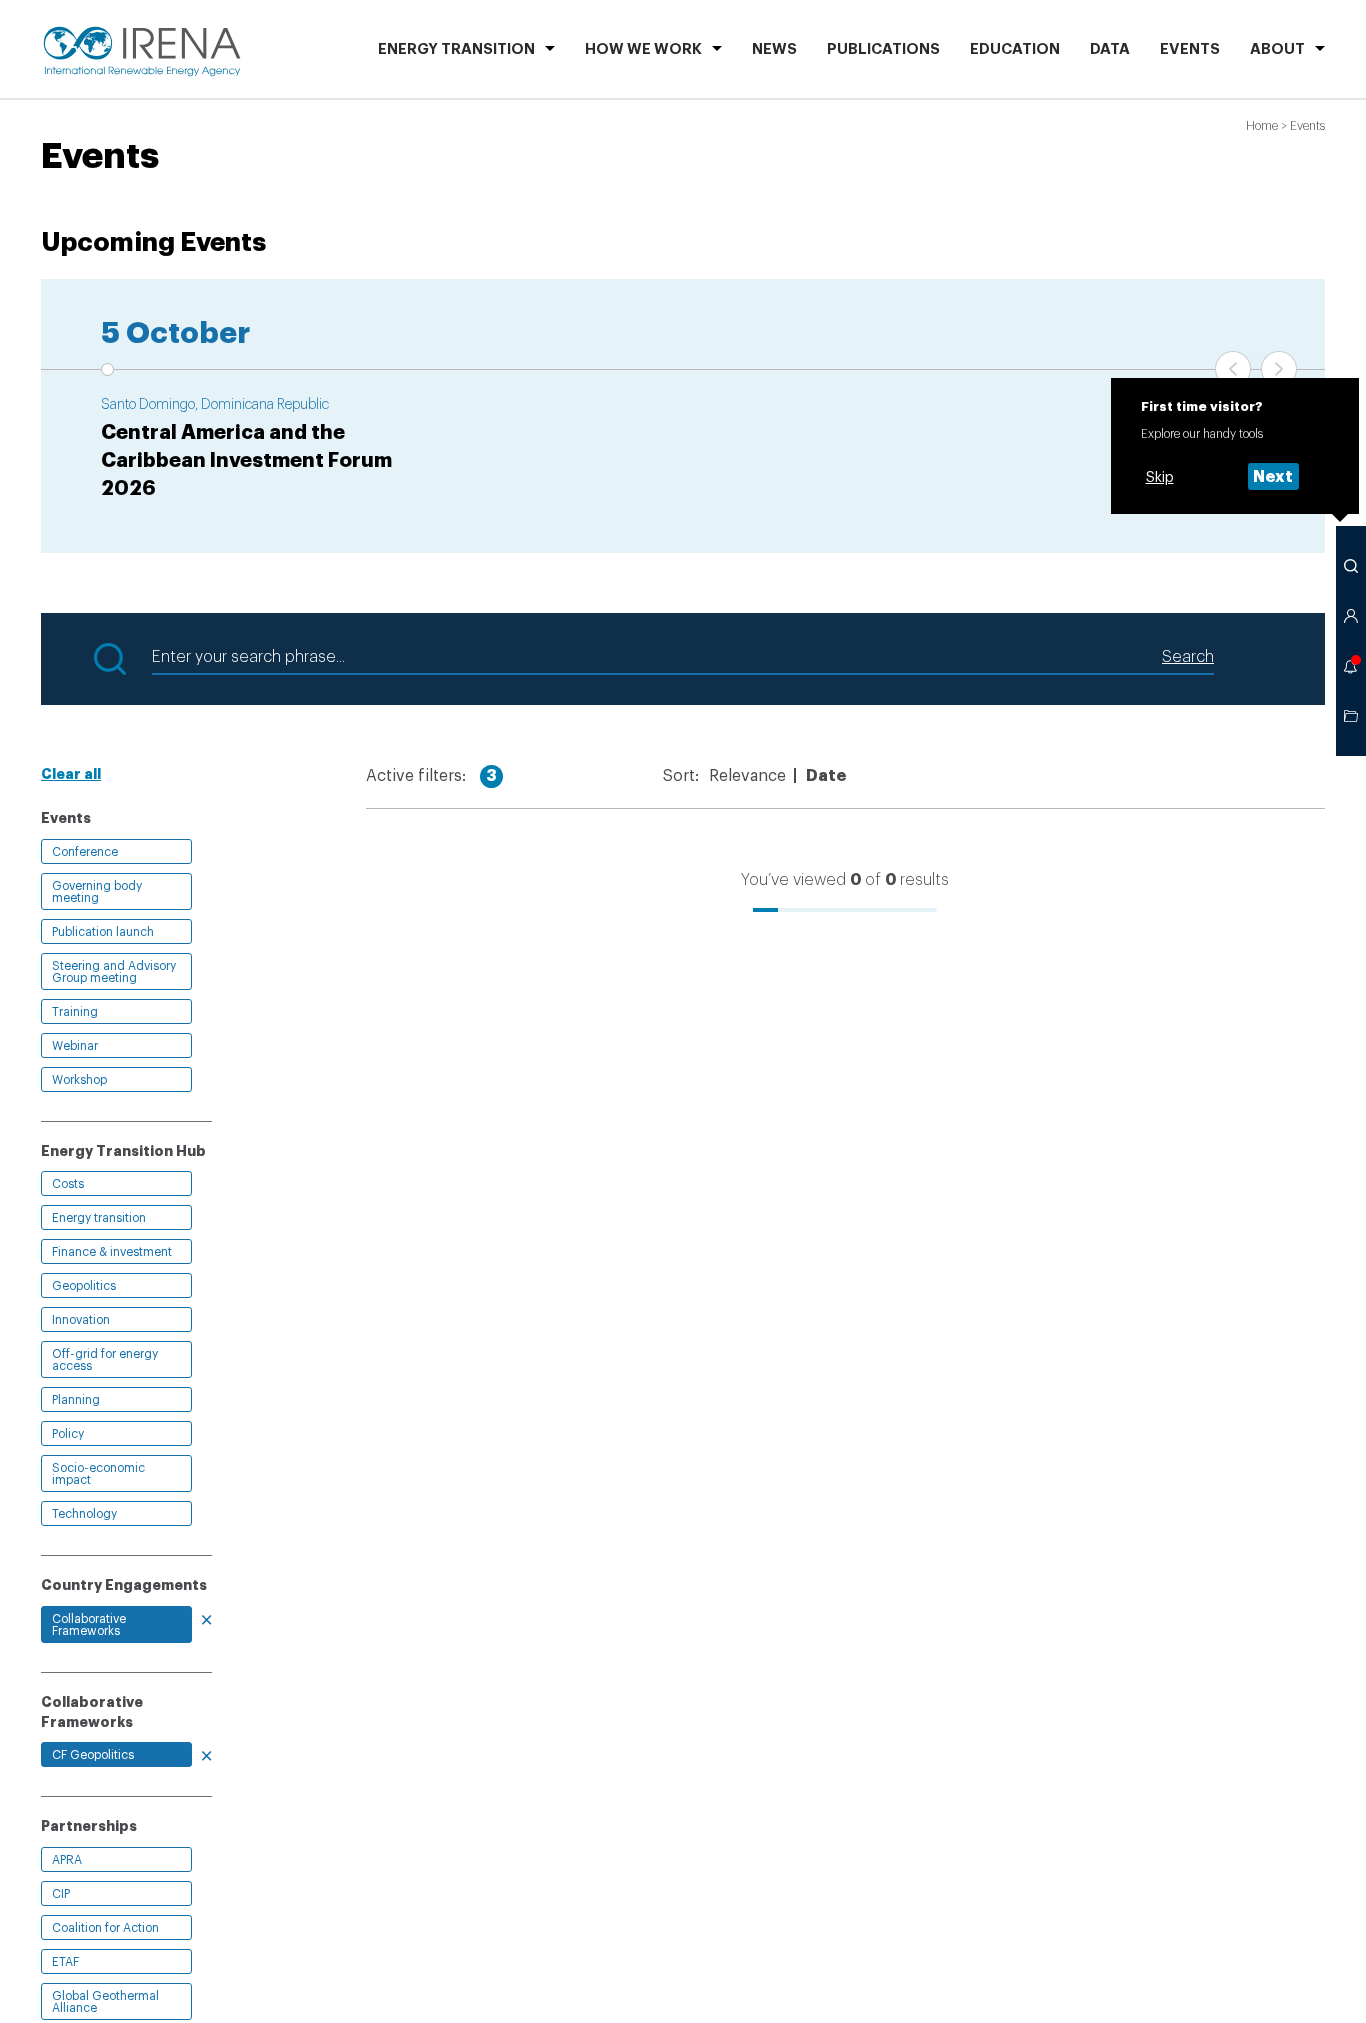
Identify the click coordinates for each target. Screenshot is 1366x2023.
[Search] (1351, 566)
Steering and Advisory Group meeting (114, 972)
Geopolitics (84, 1286)
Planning (76, 1400)
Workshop (79, 1080)
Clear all (71, 774)
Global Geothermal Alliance (105, 2002)
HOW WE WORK (643, 49)
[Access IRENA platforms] (1351, 616)
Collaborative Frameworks (89, 1625)
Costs (68, 1184)
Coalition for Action (105, 1928)
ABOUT (1277, 49)
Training (75, 1012)
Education (1015, 49)
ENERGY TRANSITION (456, 49)
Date (826, 776)
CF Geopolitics (93, 1755)
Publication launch (103, 932)
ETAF (65, 1962)
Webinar (75, 1046)
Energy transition (99, 1218)
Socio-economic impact (98, 1474)
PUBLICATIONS (883, 49)
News (774, 49)
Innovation (81, 1320)
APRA (67, 1860)
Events (1190, 49)
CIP (61, 1894)
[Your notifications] (1351, 666)
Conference (85, 852)
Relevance (747, 776)
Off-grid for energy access (105, 1360)
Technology (84, 1514)
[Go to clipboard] (1351, 716)
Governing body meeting (97, 892)
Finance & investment (112, 1252)
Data (1110, 49)
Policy (68, 1434)
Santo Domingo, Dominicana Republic (215, 405)
